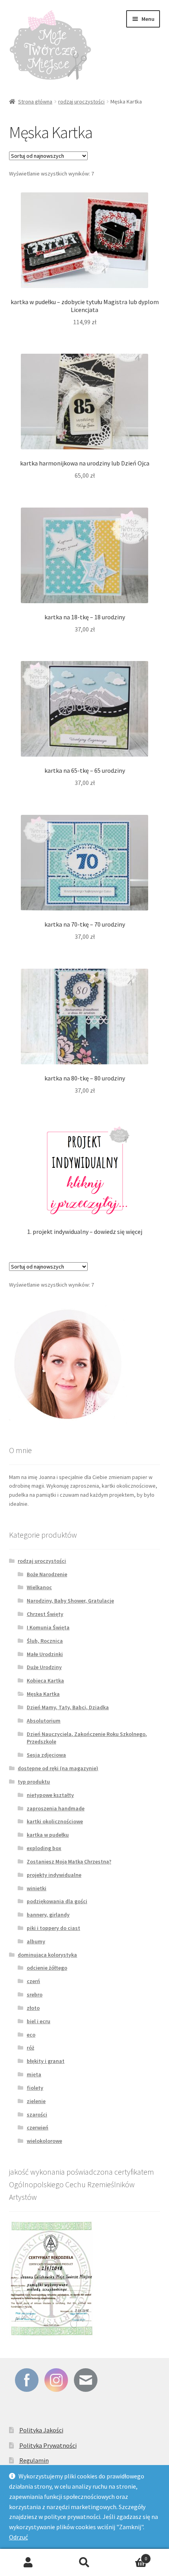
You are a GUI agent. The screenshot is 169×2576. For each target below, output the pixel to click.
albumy (36, 1941)
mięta (34, 2074)
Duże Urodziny (44, 1667)
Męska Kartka (43, 1694)
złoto (33, 2008)
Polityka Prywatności (48, 2445)
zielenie (36, 2101)
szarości (37, 2114)
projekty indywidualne (54, 1875)
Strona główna (35, 102)
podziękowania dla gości (57, 1901)
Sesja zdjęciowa (46, 1755)
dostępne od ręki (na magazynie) (58, 1768)
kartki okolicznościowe (55, 1821)
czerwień (38, 2127)
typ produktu (34, 1782)
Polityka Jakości (41, 2430)
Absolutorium (44, 1721)
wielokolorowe (44, 2141)
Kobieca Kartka (45, 1680)
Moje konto (28, 2563)
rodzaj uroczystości (81, 102)
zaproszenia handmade (56, 1808)
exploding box (44, 1848)
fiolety (35, 2088)
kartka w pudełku (48, 1835)
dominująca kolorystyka (47, 1955)
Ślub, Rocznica (45, 1641)
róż (30, 2048)
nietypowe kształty (50, 1795)
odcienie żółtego (47, 1968)
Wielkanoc (39, 1587)
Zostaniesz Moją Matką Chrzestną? (69, 1861)
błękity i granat (46, 2061)
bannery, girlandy (48, 1915)
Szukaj (84, 2563)
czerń (33, 1981)
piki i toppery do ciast (53, 1928)
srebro (35, 1994)
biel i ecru (39, 2021)
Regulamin (34, 2460)
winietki (37, 1888)
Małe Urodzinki (45, 1654)
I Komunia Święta (48, 1627)
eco (31, 2035)
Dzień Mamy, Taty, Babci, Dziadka (68, 1707)
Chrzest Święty (45, 1614)
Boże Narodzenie (47, 1574)
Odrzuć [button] (18, 2537)
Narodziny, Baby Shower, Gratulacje (70, 1601)
